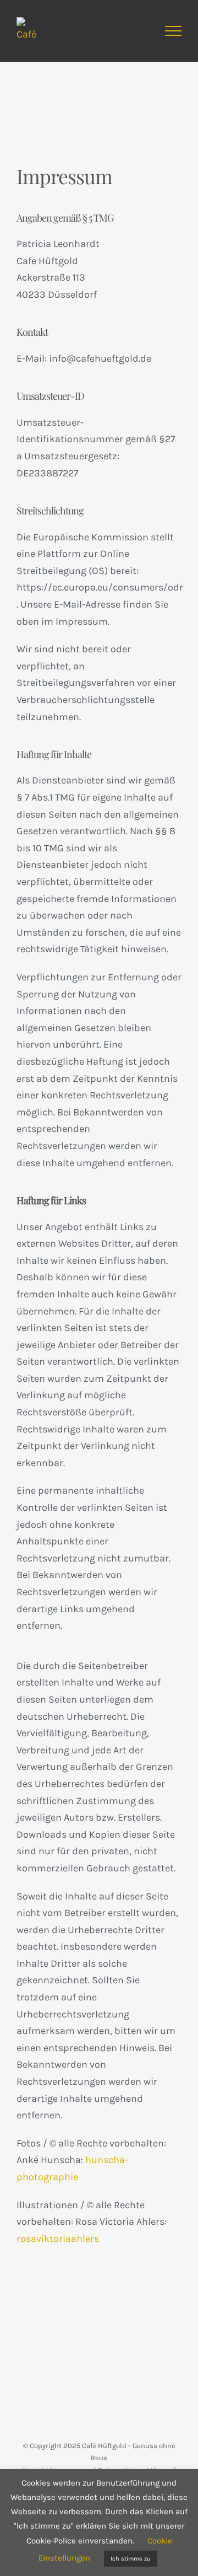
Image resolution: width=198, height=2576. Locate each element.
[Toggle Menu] (173, 31)
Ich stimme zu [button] (131, 2559)
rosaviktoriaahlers (58, 2239)
